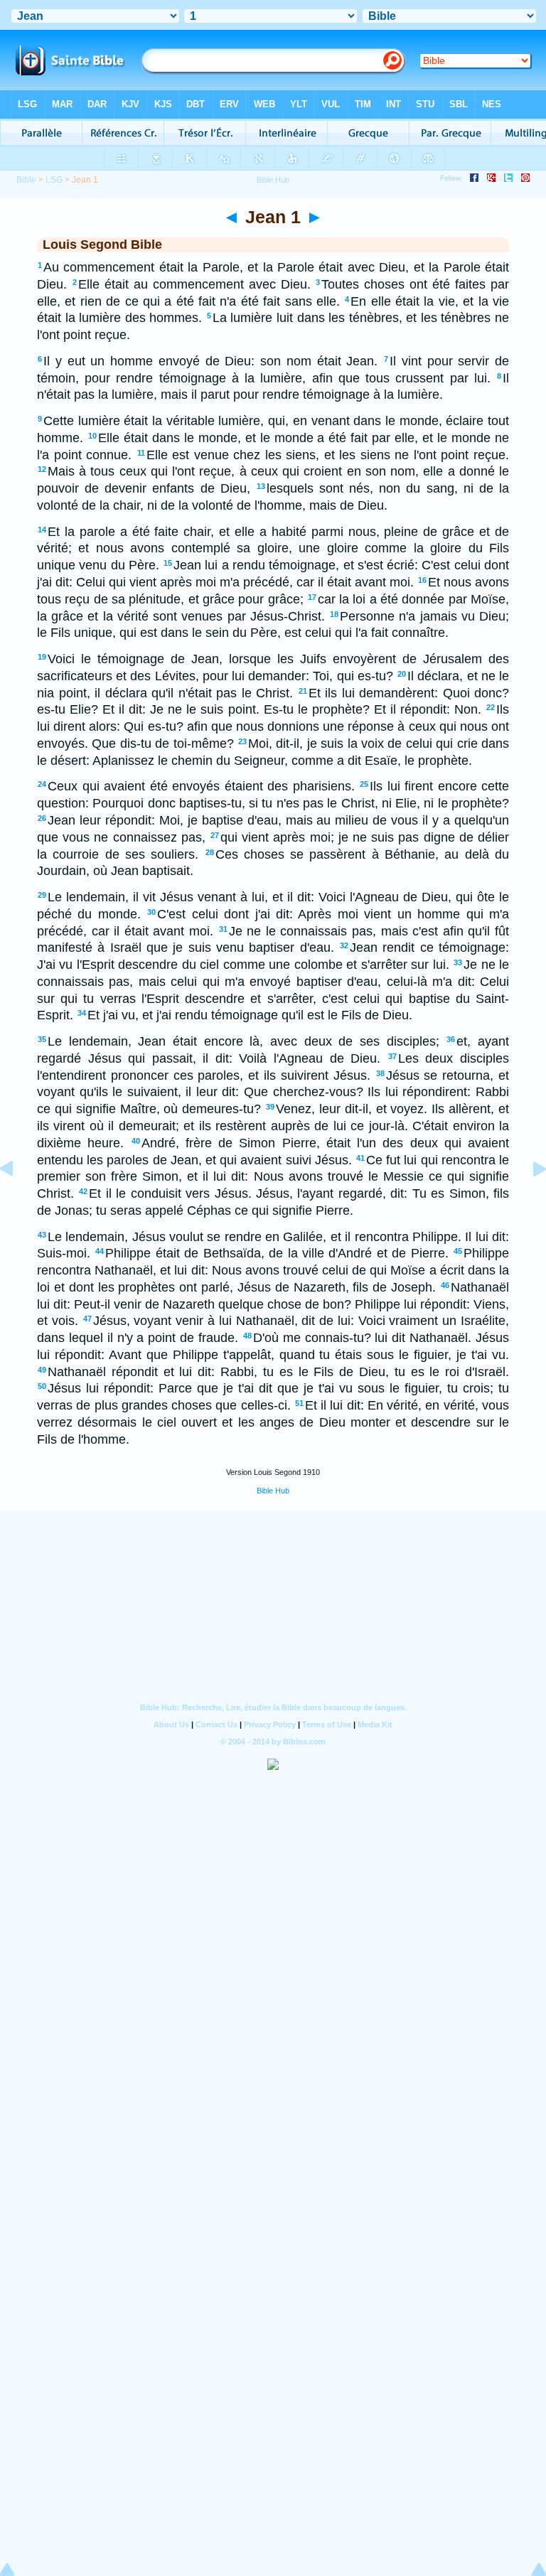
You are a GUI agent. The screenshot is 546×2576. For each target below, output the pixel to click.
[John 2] (528, 1201)
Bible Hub (273, 1491)
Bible (26, 180)
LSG (54, 180)
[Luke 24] (18, 1201)
